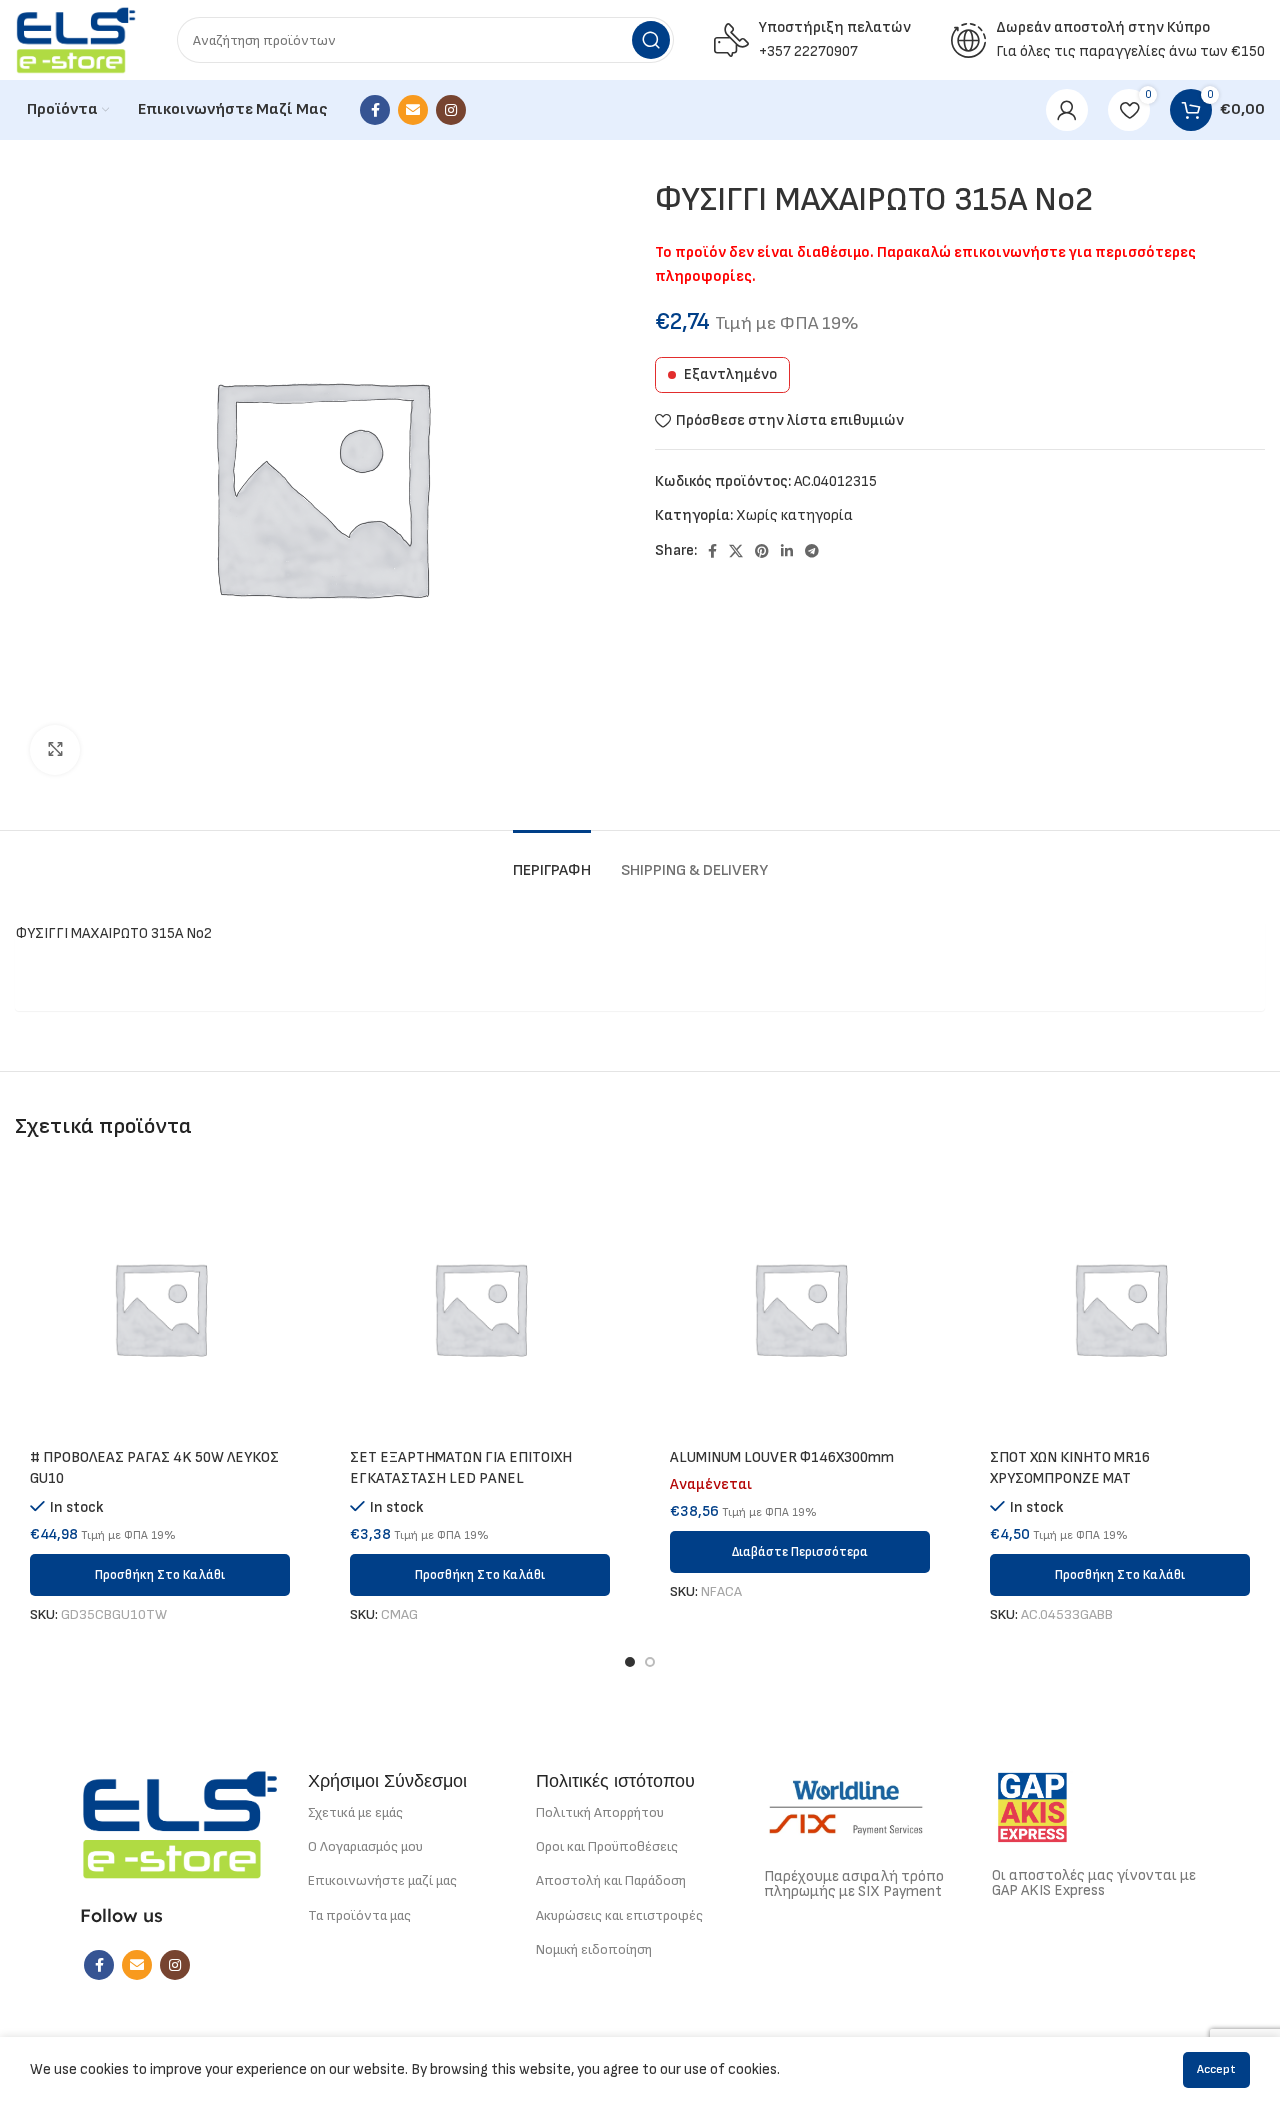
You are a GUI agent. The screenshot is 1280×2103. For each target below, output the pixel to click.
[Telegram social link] (812, 551)
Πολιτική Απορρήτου (600, 1812)
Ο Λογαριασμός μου (365, 1846)
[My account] (1067, 110)
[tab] (552, 860)
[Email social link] (413, 110)
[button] (160, 1575)
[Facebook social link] (375, 110)
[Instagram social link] (451, 110)
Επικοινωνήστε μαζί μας (382, 1880)
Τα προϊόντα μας (359, 1915)
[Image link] (180, 1823)
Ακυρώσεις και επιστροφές (619, 1915)
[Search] (651, 40)
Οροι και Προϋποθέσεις (607, 1846)
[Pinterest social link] (762, 551)
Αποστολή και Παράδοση (611, 1880)
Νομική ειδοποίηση (594, 1949)
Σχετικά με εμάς (355, 1812)
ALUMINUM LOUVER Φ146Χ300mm (782, 1457)
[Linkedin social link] (787, 551)
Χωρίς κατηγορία (794, 515)
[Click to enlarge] (55, 750)
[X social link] (736, 551)
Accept (1216, 2069)
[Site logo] (76, 39)
